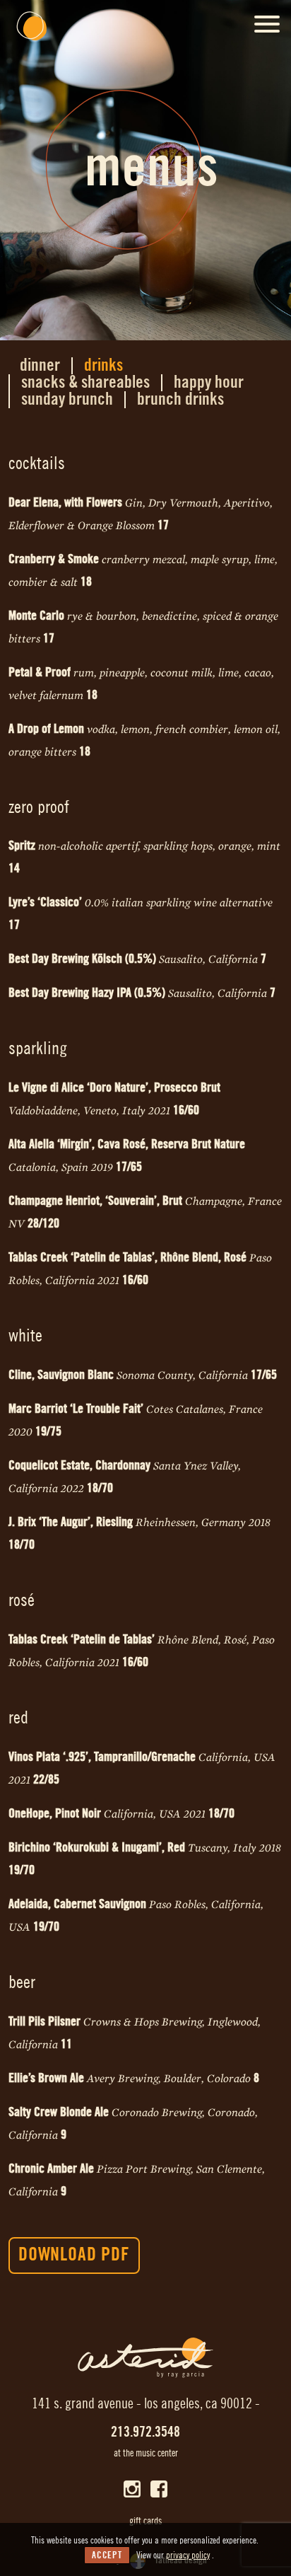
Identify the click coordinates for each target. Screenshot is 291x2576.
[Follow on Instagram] (132, 2489)
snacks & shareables (85, 383)
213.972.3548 (145, 2432)
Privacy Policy (188, 2555)
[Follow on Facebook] (159, 2489)
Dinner (40, 366)
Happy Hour (209, 383)
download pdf (74, 2255)
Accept (107, 2555)
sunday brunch (67, 400)
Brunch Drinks (180, 400)
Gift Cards (145, 2522)
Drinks (103, 366)
